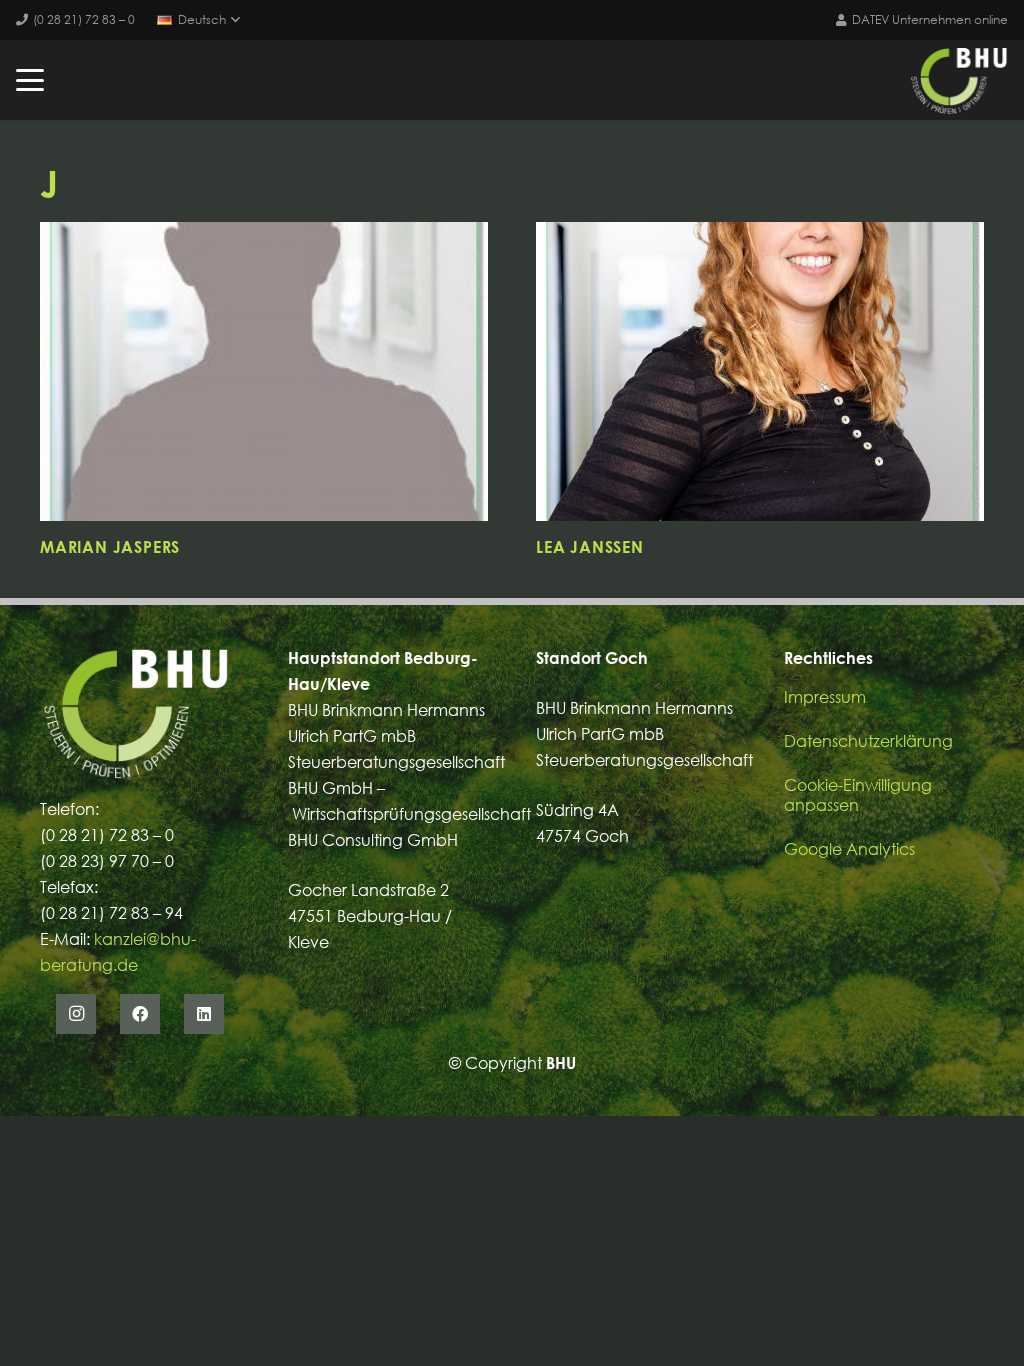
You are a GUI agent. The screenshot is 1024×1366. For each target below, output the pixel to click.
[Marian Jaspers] (264, 371)
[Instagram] (76, 1014)
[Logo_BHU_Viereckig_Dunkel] (959, 80)
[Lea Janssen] (760, 371)
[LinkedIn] (204, 1014)
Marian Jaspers (110, 547)
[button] (198, 20)
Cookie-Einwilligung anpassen (858, 795)
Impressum (825, 697)
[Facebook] (140, 1014)
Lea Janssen (590, 547)
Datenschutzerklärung (868, 741)
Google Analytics (849, 849)
